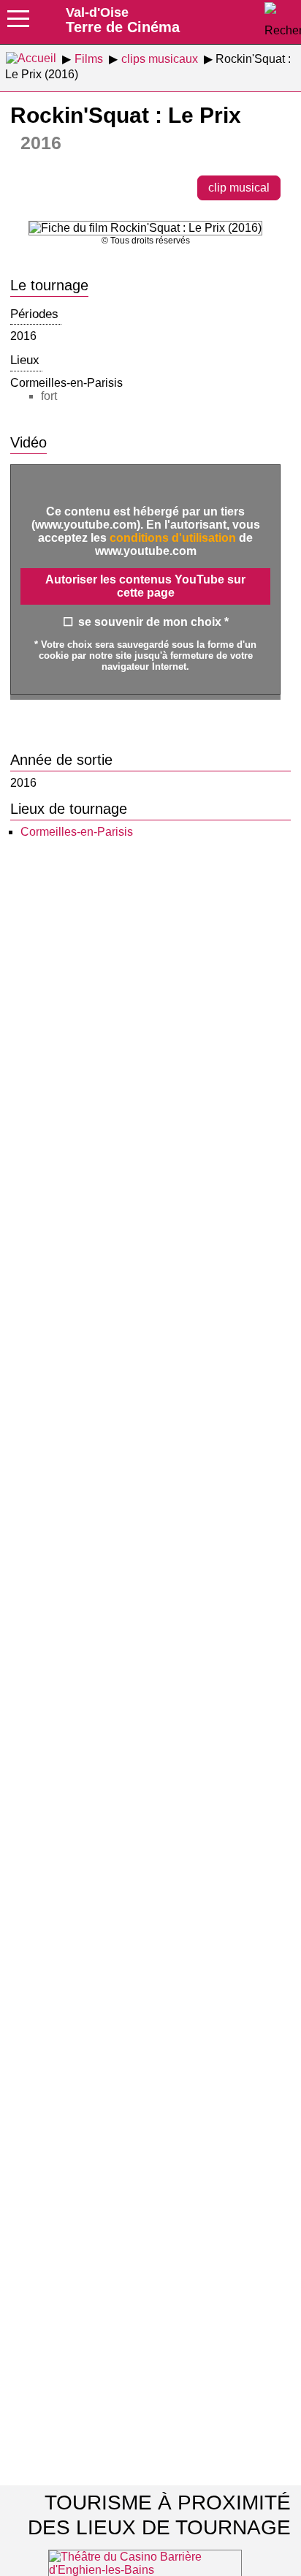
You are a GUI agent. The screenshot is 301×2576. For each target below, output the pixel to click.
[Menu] (18, 23)
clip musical (239, 188)
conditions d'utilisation (173, 538)
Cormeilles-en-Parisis (77, 832)
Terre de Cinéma (123, 20)
